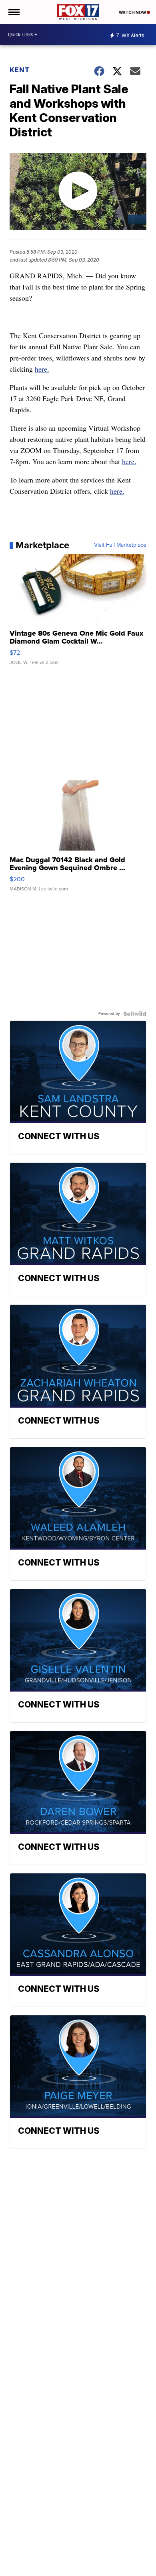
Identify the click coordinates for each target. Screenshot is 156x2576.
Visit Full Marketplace (120, 545)
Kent (20, 70)
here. (42, 369)
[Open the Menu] (13, 12)
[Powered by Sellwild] (135, 1014)
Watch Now (133, 12)
